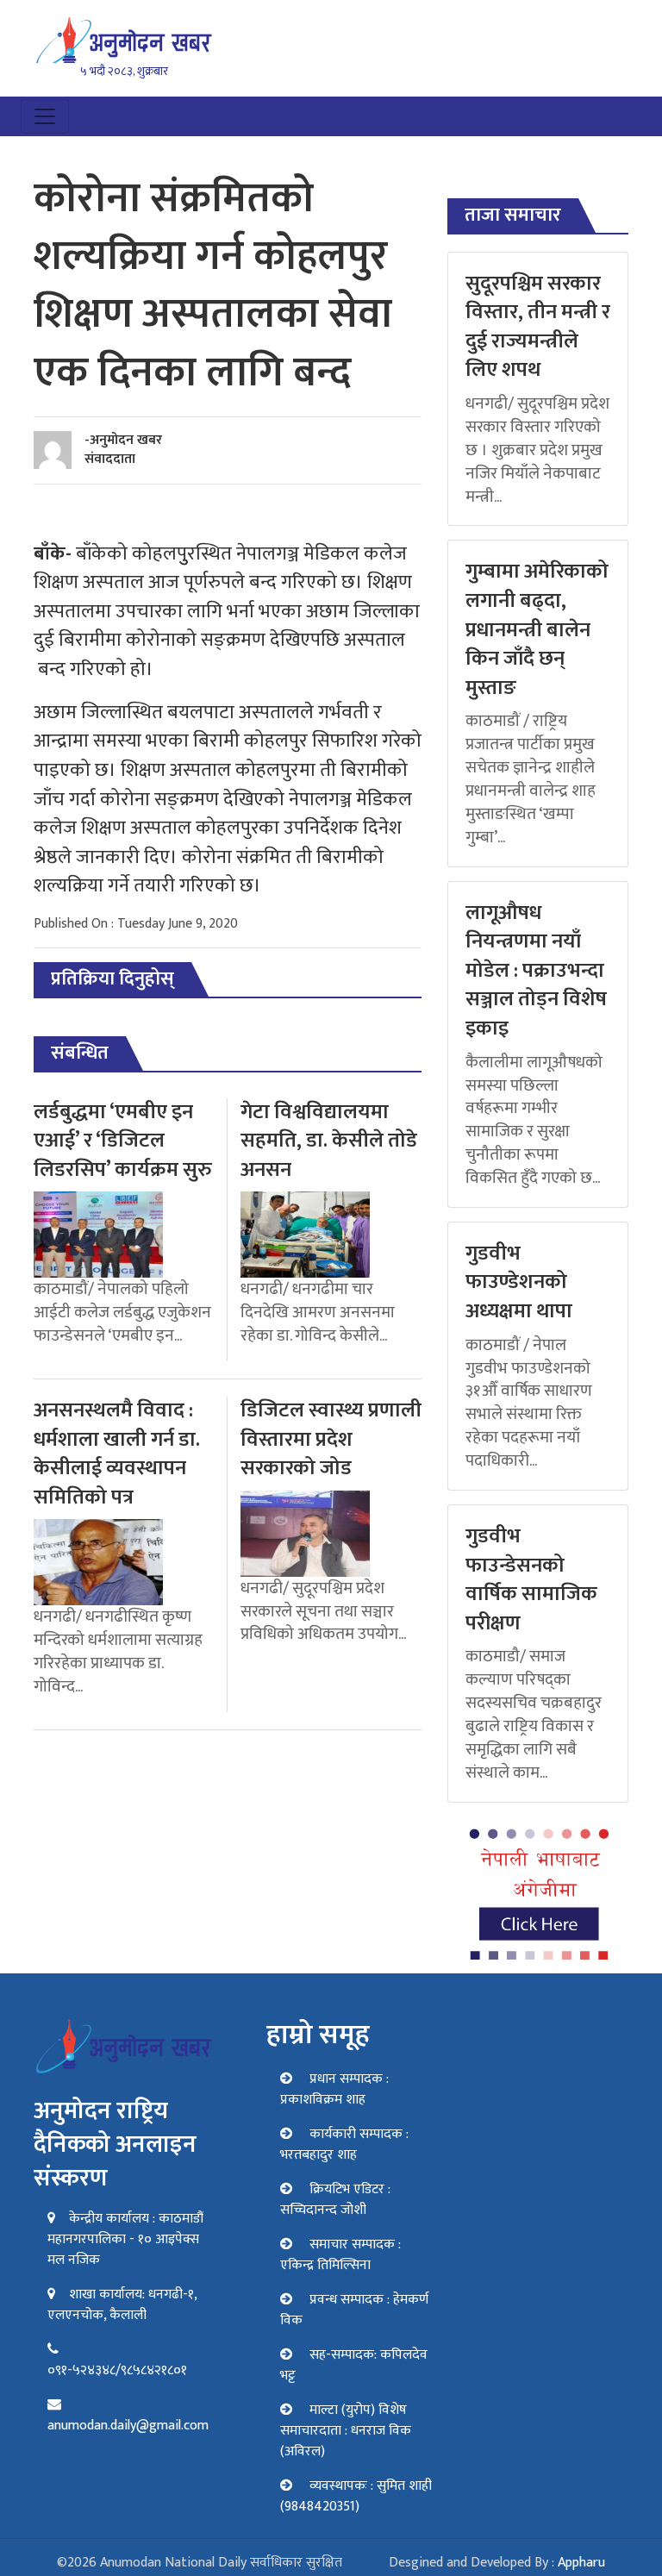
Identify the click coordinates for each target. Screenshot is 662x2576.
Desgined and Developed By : (497, 2563)
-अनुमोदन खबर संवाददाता (123, 450)
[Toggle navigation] (45, 116)
